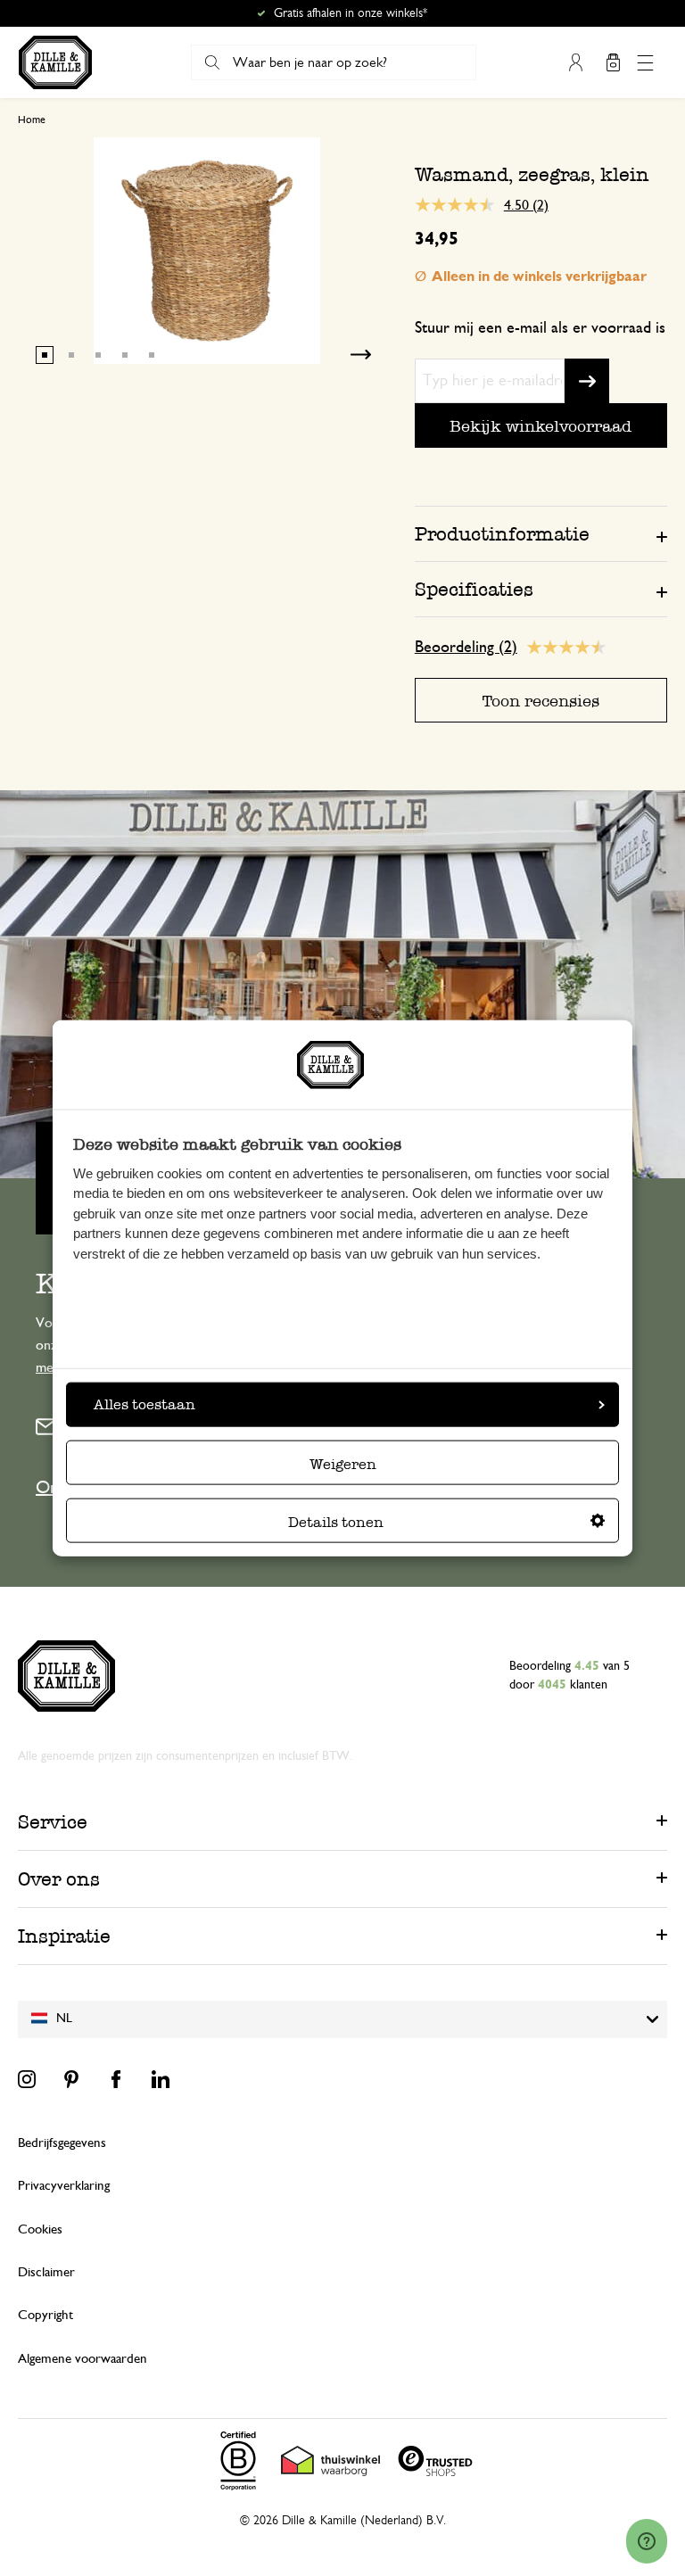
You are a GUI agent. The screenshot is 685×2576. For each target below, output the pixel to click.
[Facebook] (116, 2079)
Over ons (59, 1879)
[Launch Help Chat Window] (647, 2541)
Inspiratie (64, 1936)
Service (53, 1822)
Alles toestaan (144, 1404)
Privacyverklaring (64, 2186)
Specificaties (474, 589)
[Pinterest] (71, 2079)
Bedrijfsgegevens (62, 2143)
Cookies (40, 2229)
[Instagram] (27, 2079)
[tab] (541, 533)
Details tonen (336, 1521)
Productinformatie (502, 534)
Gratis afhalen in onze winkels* (351, 13)
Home (32, 120)
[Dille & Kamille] (55, 62)
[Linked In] (161, 2079)
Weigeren (343, 1463)
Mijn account (575, 62)
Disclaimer (46, 2272)
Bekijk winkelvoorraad (541, 426)
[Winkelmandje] (613, 62)
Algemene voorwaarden (83, 2359)
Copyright (45, 2315)
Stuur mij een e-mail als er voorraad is (540, 328)
